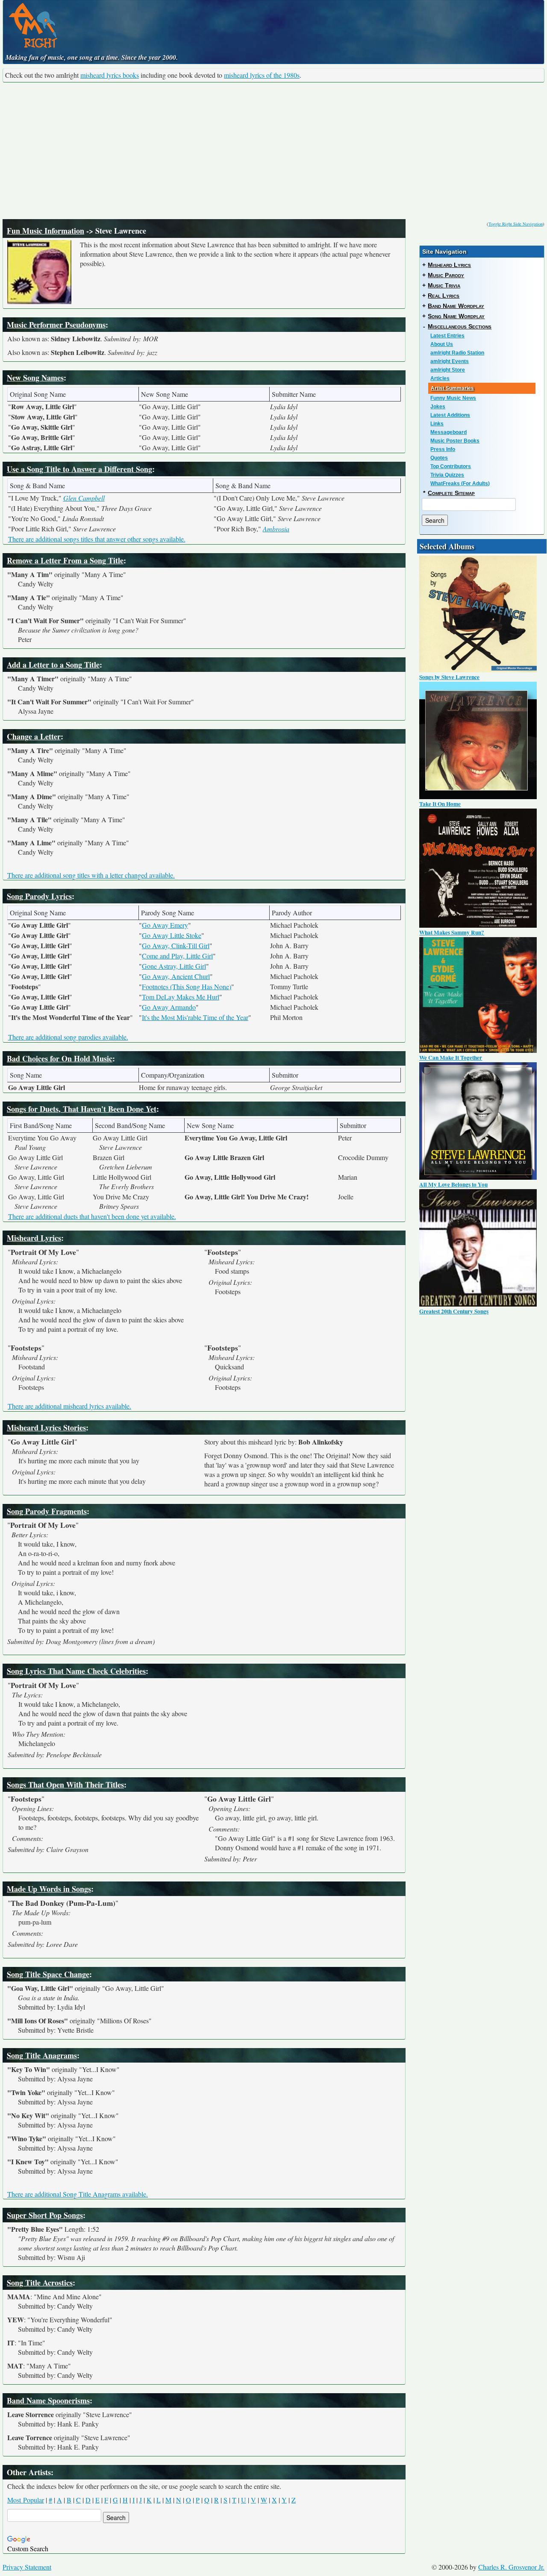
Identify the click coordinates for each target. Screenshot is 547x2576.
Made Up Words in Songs (49, 1889)
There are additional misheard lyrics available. (69, 1406)
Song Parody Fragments (47, 1511)
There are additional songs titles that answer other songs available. (97, 539)
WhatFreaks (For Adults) (460, 484)
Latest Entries (447, 336)
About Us (442, 344)
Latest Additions (450, 415)
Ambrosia (276, 529)
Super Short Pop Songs (45, 2215)
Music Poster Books (455, 441)
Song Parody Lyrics (39, 896)
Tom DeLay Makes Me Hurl (181, 997)
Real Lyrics (444, 296)
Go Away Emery (165, 925)
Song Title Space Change (48, 1974)
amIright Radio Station (457, 353)
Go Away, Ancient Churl (176, 976)
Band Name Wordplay (456, 306)
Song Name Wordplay (456, 316)
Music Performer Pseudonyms (56, 325)
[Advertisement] (273, 151)
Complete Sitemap (451, 493)
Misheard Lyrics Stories (46, 1427)
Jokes (438, 407)
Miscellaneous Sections (460, 326)
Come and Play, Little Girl (177, 956)
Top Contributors (451, 466)
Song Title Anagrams (42, 2055)
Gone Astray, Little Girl (174, 966)
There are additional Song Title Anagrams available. (78, 2194)
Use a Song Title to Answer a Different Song (79, 469)
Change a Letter (34, 736)
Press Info (443, 449)
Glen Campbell (84, 498)
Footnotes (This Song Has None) (187, 986)
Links (437, 424)
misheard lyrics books (110, 75)
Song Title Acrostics (40, 2283)
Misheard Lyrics (34, 1238)
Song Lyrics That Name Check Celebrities (76, 1671)
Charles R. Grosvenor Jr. (511, 2567)
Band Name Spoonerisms (48, 2400)
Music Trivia (444, 285)
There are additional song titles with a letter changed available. (91, 875)
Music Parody (446, 275)
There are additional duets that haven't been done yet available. (92, 1216)
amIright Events (450, 361)
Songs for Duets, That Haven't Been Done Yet (82, 1109)
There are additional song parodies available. (68, 1037)
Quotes (439, 458)
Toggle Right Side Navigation (516, 224)
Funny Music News (453, 398)
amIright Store (448, 370)
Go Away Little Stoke (172, 935)
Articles (440, 378)
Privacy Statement (27, 2567)
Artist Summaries (452, 388)
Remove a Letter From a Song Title (65, 560)
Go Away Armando (169, 1007)
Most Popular (26, 2500)
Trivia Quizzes (447, 475)
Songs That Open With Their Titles (65, 1785)
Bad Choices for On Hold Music (60, 1058)
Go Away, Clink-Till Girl (176, 945)
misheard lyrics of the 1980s (262, 75)
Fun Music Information (46, 231)
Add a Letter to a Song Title (53, 665)
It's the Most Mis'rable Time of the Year (195, 1017)
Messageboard (448, 432)
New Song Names (35, 378)
